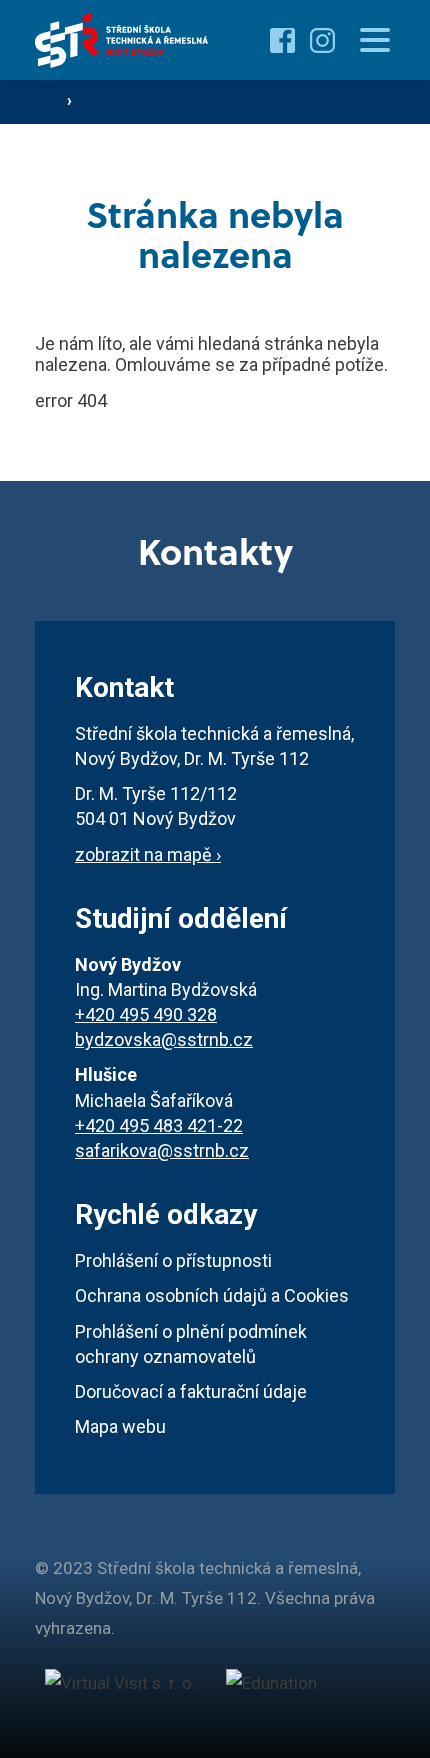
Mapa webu (120, 1426)
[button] (375, 40)
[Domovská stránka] (122, 40)
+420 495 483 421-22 (159, 1125)
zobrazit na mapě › (148, 854)
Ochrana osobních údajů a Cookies (212, 1295)
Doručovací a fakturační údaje (191, 1391)
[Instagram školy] (322, 40)
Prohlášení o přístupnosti (173, 1260)
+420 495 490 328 (146, 1014)
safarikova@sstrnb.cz (162, 1150)
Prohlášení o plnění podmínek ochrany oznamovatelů (191, 1344)
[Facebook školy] (282, 40)
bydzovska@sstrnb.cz (164, 1039)
